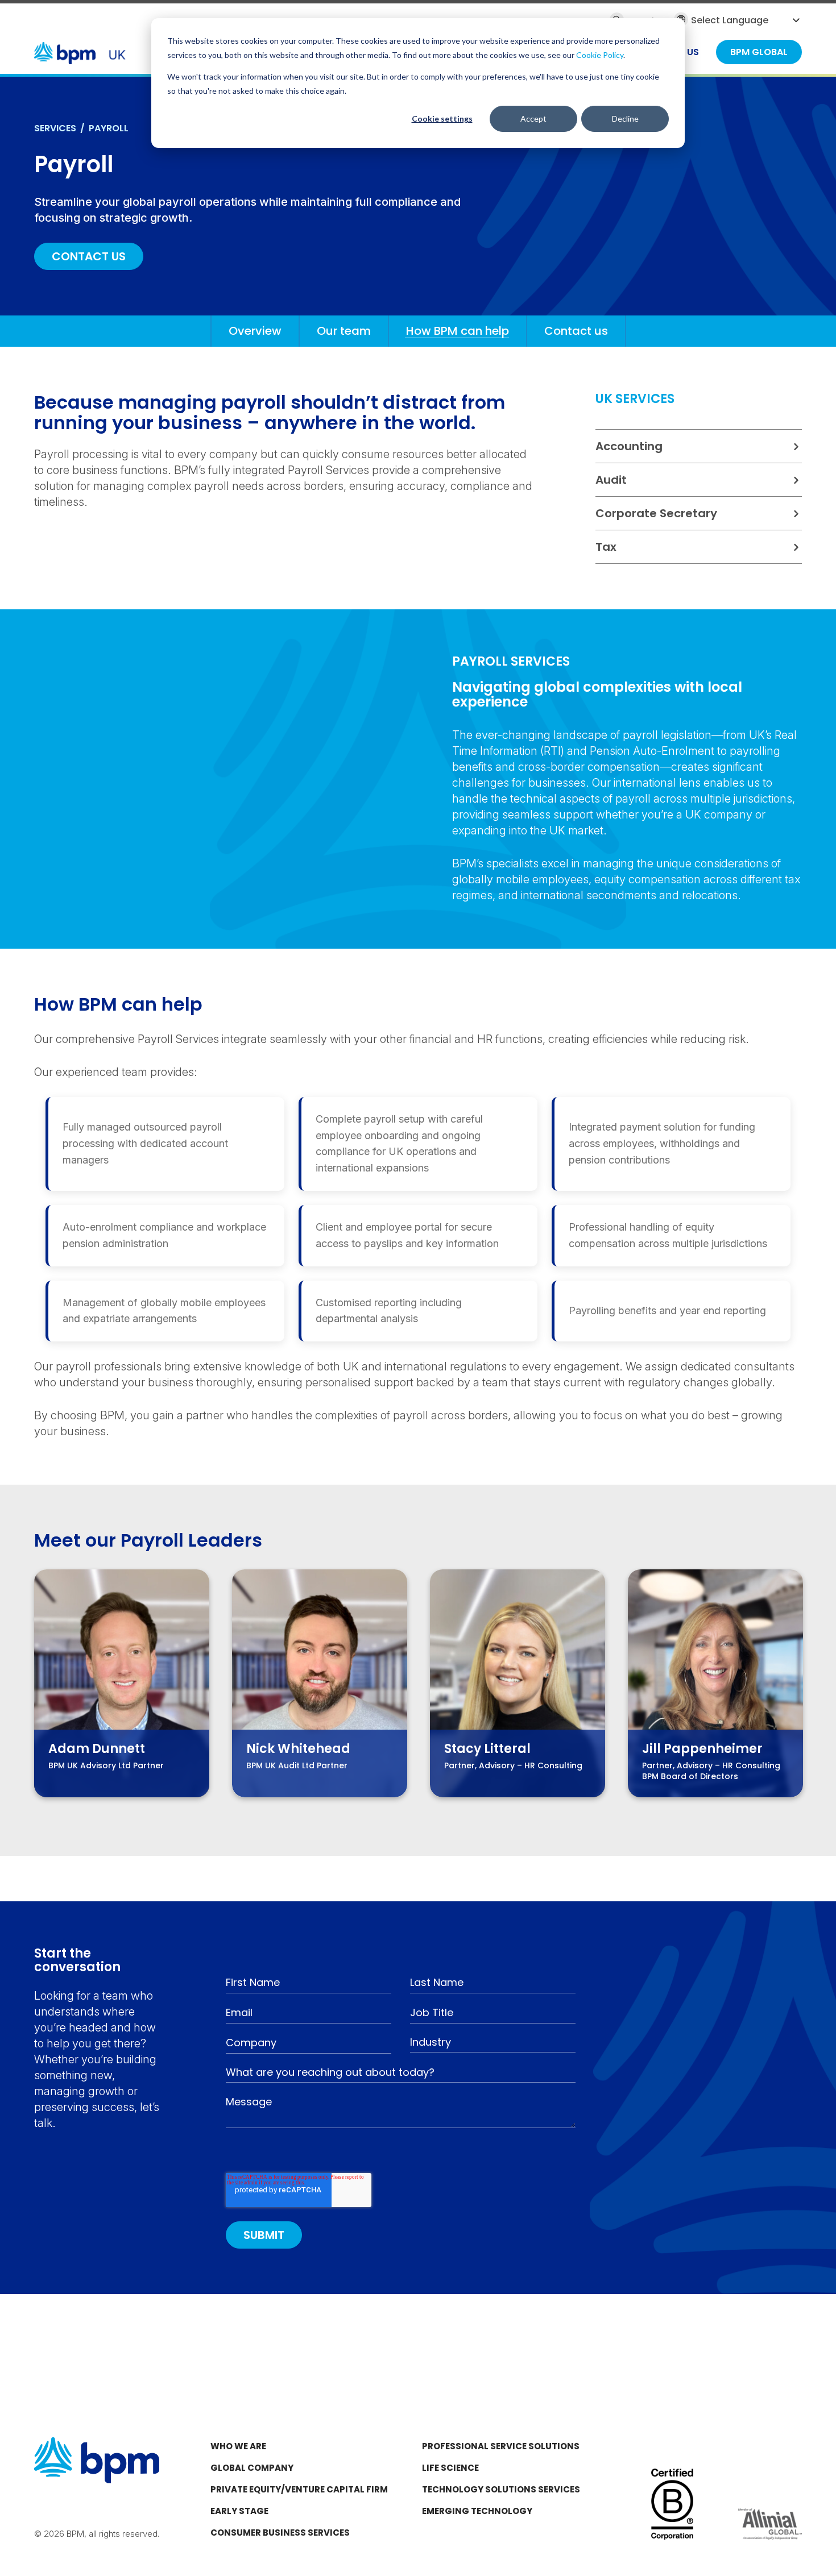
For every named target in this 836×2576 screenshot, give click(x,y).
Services (55, 128)
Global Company (252, 2468)
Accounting (629, 446)
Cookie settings (442, 119)
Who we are (238, 2446)
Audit (611, 480)
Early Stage (239, 2511)
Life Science (450, 2468)
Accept (533, 119)
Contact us (576, 331)
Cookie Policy (600, 55)
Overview (255, 331)
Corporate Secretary (656, 513)
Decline (625, 119)
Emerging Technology (477, 2511)
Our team (344, 331)
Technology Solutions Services (501, 2489)
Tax (606, 547)
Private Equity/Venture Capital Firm (299, 2489)
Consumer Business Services (280, 2533)
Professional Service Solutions (501, 2446)
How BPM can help (458, 331)
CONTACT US (89, 256)
